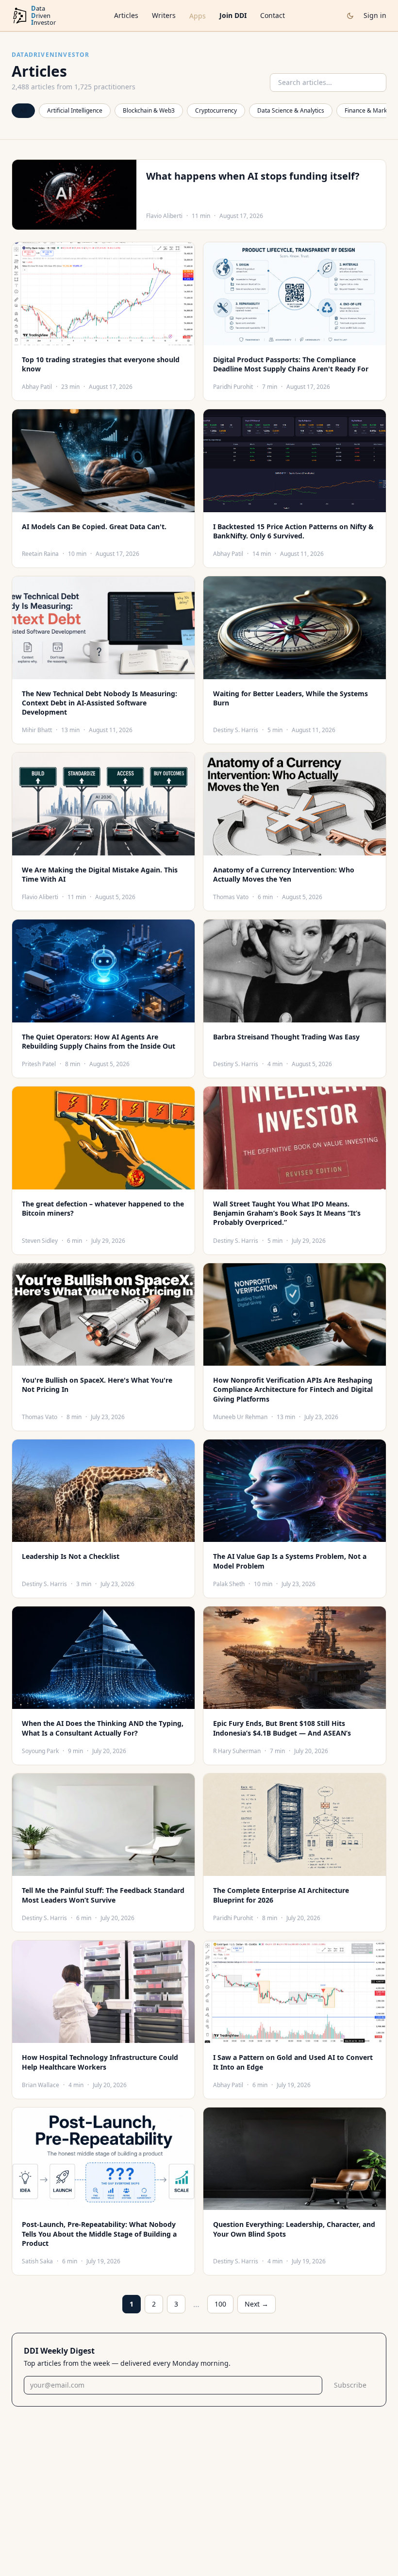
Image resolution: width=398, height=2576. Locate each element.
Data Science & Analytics (291, 110)
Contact (273, 15)
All (23, 110)
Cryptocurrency (216, 110)
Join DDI (233, 15)
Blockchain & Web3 (149, 110)
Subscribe (350, 2385)
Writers (164, 15)
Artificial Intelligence (75, 110)
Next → (257, 2304)
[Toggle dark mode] (350, 16)
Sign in (375, 15)
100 (220, 2304)
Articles (126, 15)
